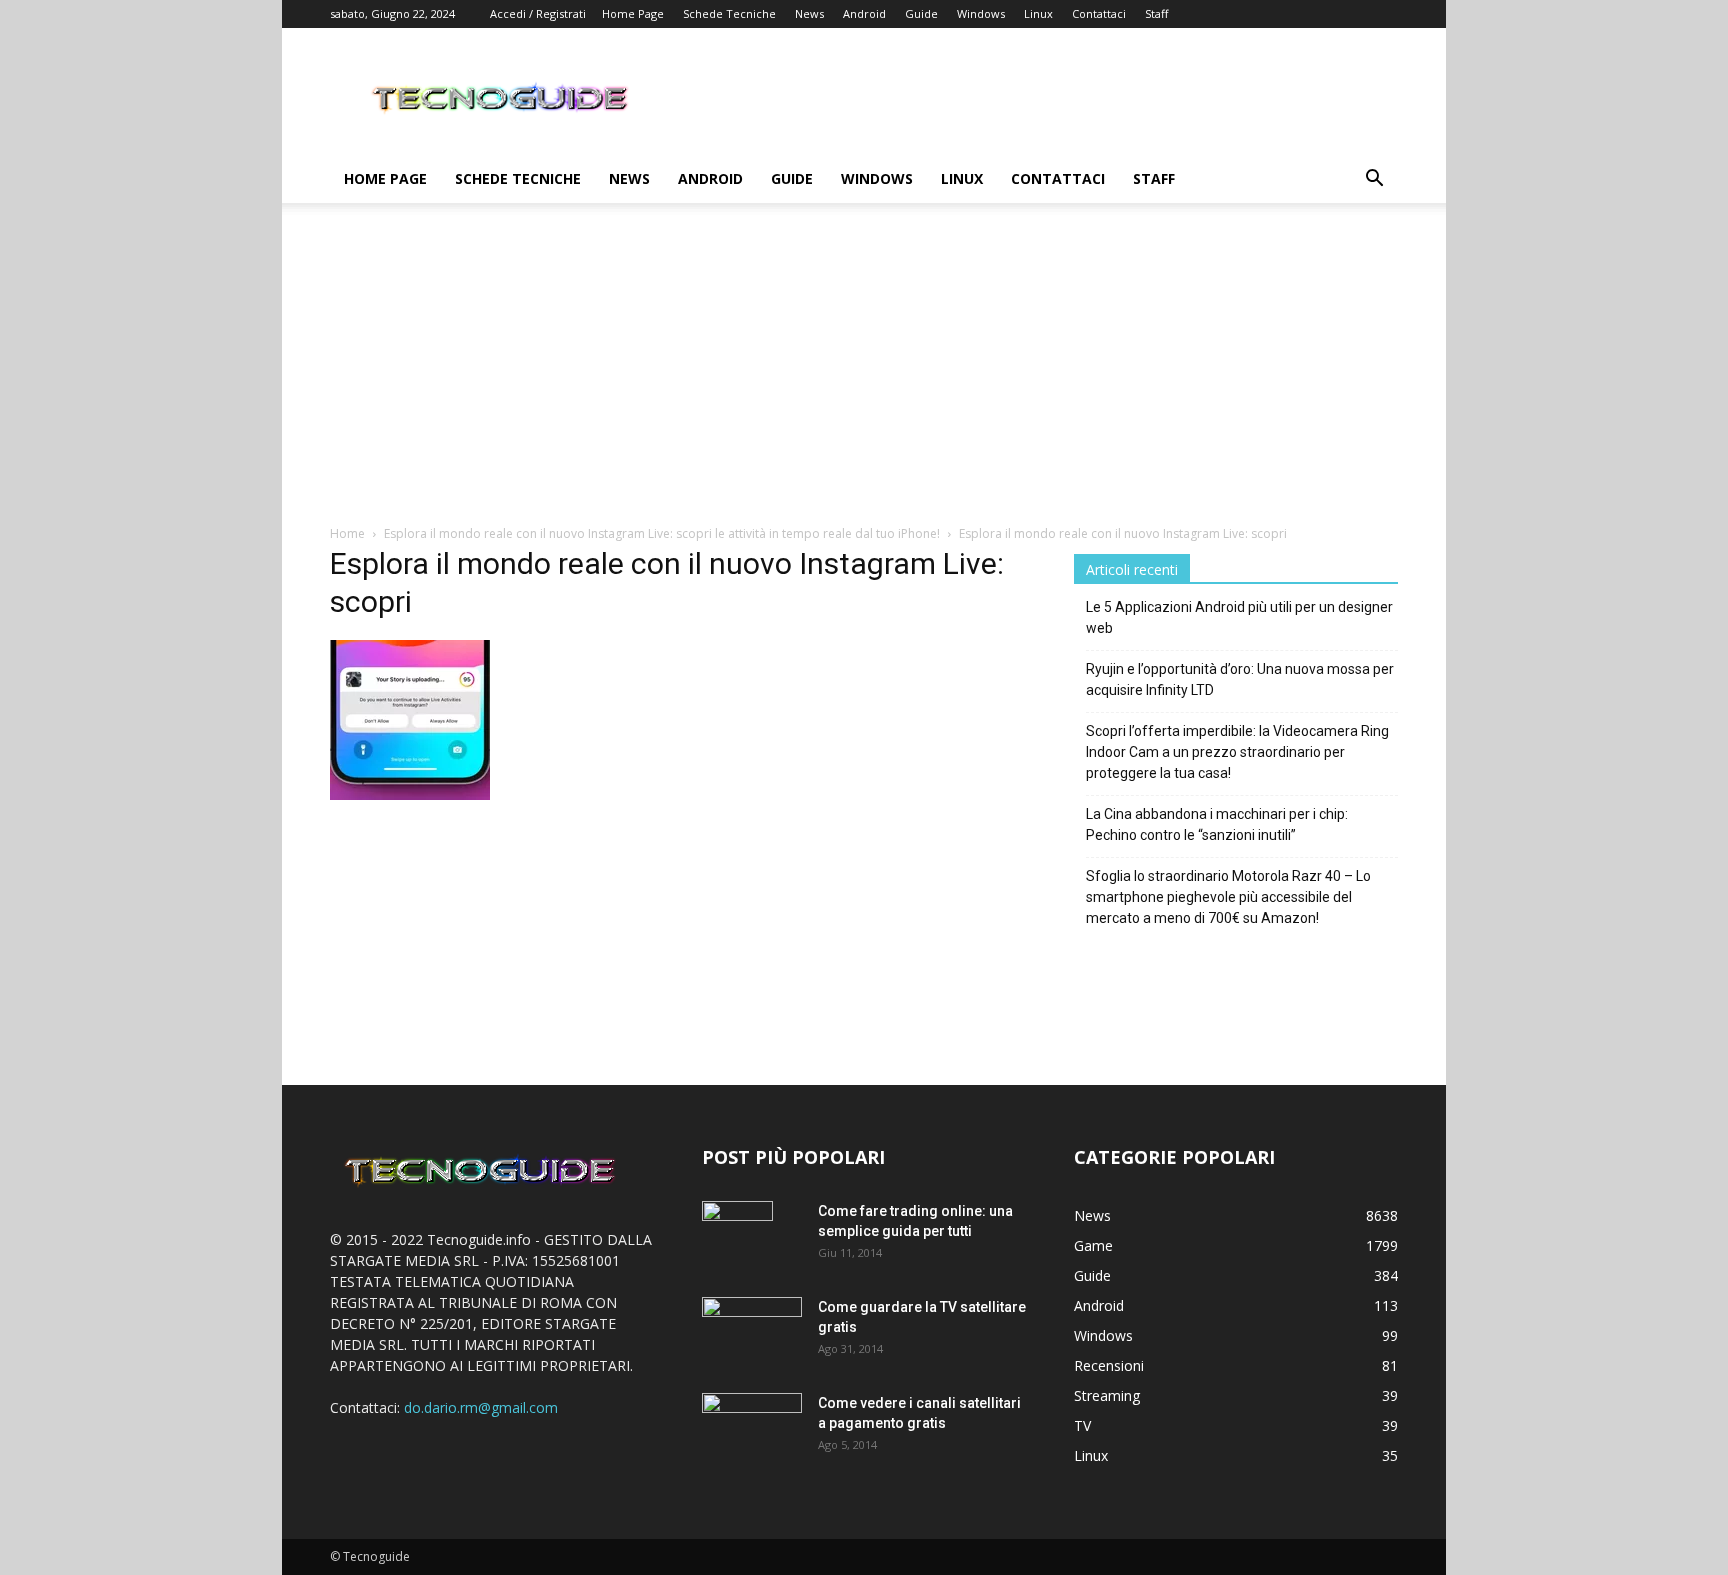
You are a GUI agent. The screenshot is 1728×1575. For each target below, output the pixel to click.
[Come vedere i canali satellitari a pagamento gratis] (752, 1424)
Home (347, 533)
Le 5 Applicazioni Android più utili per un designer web (1239, 617)
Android (864, 13)
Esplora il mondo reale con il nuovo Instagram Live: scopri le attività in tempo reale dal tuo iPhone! (662, 533)
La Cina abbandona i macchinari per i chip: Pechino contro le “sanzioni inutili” (1217, 824)
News (809, 13)
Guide (921, 13)
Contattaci (1099, 13)
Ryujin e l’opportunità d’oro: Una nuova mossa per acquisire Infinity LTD (1240, 679)
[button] (1374, 180)
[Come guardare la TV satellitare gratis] (752, 1329)
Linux (1038, 13)
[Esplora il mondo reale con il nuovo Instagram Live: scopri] (410, 794)
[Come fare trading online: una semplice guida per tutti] (737, 1236)
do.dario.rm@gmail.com (481, 1407)
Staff (1156, 13)
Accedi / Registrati (538, 13)
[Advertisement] (864, 374)
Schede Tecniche (729, 13)
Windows (981, 13)
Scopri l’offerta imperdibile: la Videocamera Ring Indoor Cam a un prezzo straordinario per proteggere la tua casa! (1237, 752)
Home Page (633, 13)
